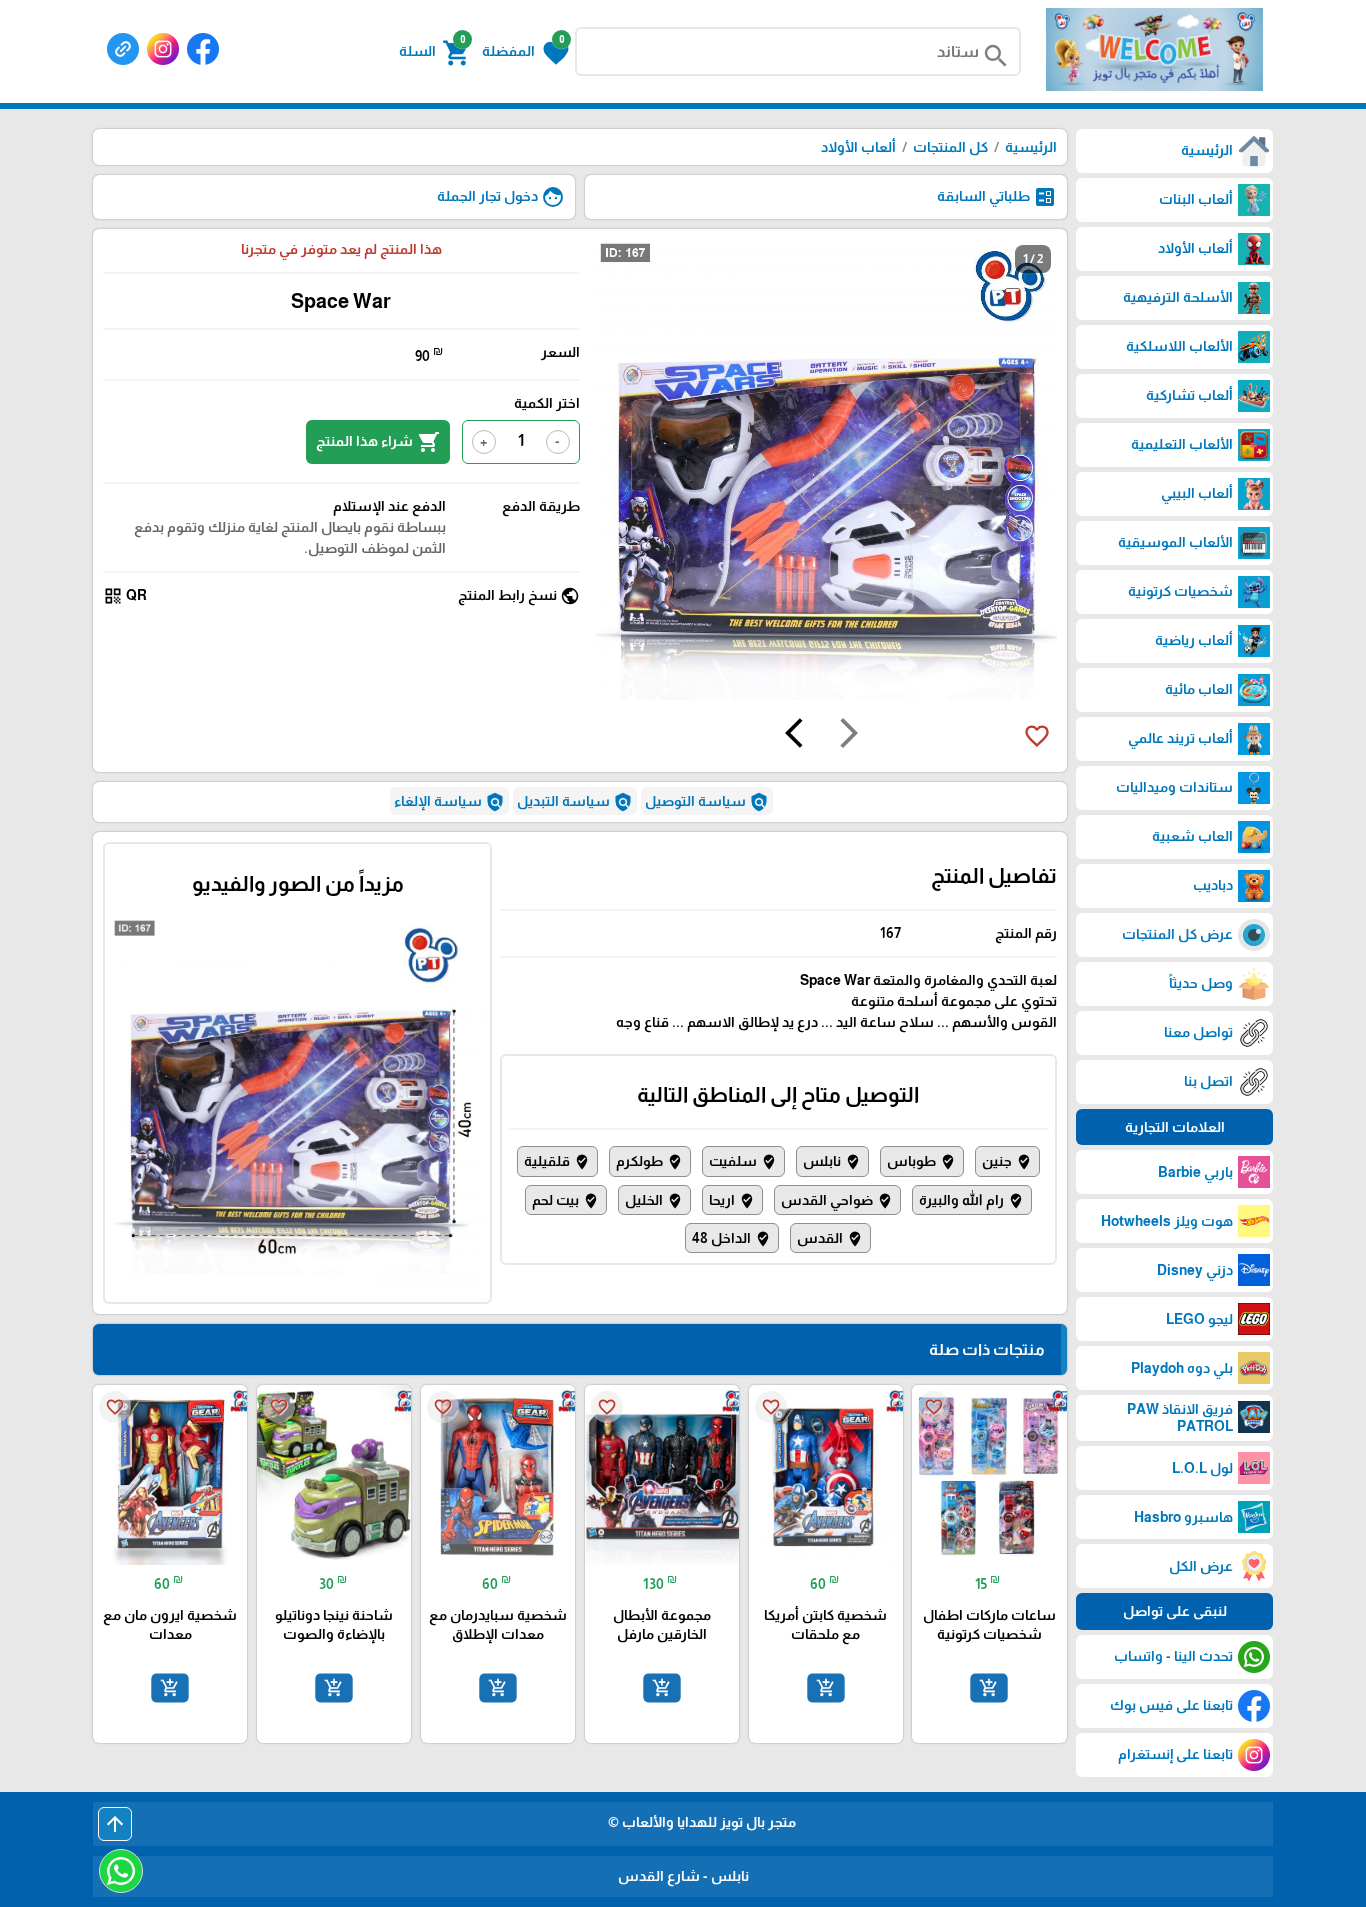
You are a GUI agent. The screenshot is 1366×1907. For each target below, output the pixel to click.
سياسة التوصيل (707, 802)
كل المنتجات (950, 147)
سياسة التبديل (575, 802)
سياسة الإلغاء (449, 802)
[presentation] (849, 736)
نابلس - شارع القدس (683, 1876)
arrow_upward (115, 1824)
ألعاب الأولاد (858, 147)
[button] (525, 51)
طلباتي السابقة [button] (997, 197)
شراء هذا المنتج (378, 442)
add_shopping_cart (989, 1688)
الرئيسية (1031, 147)
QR (125, 596)
